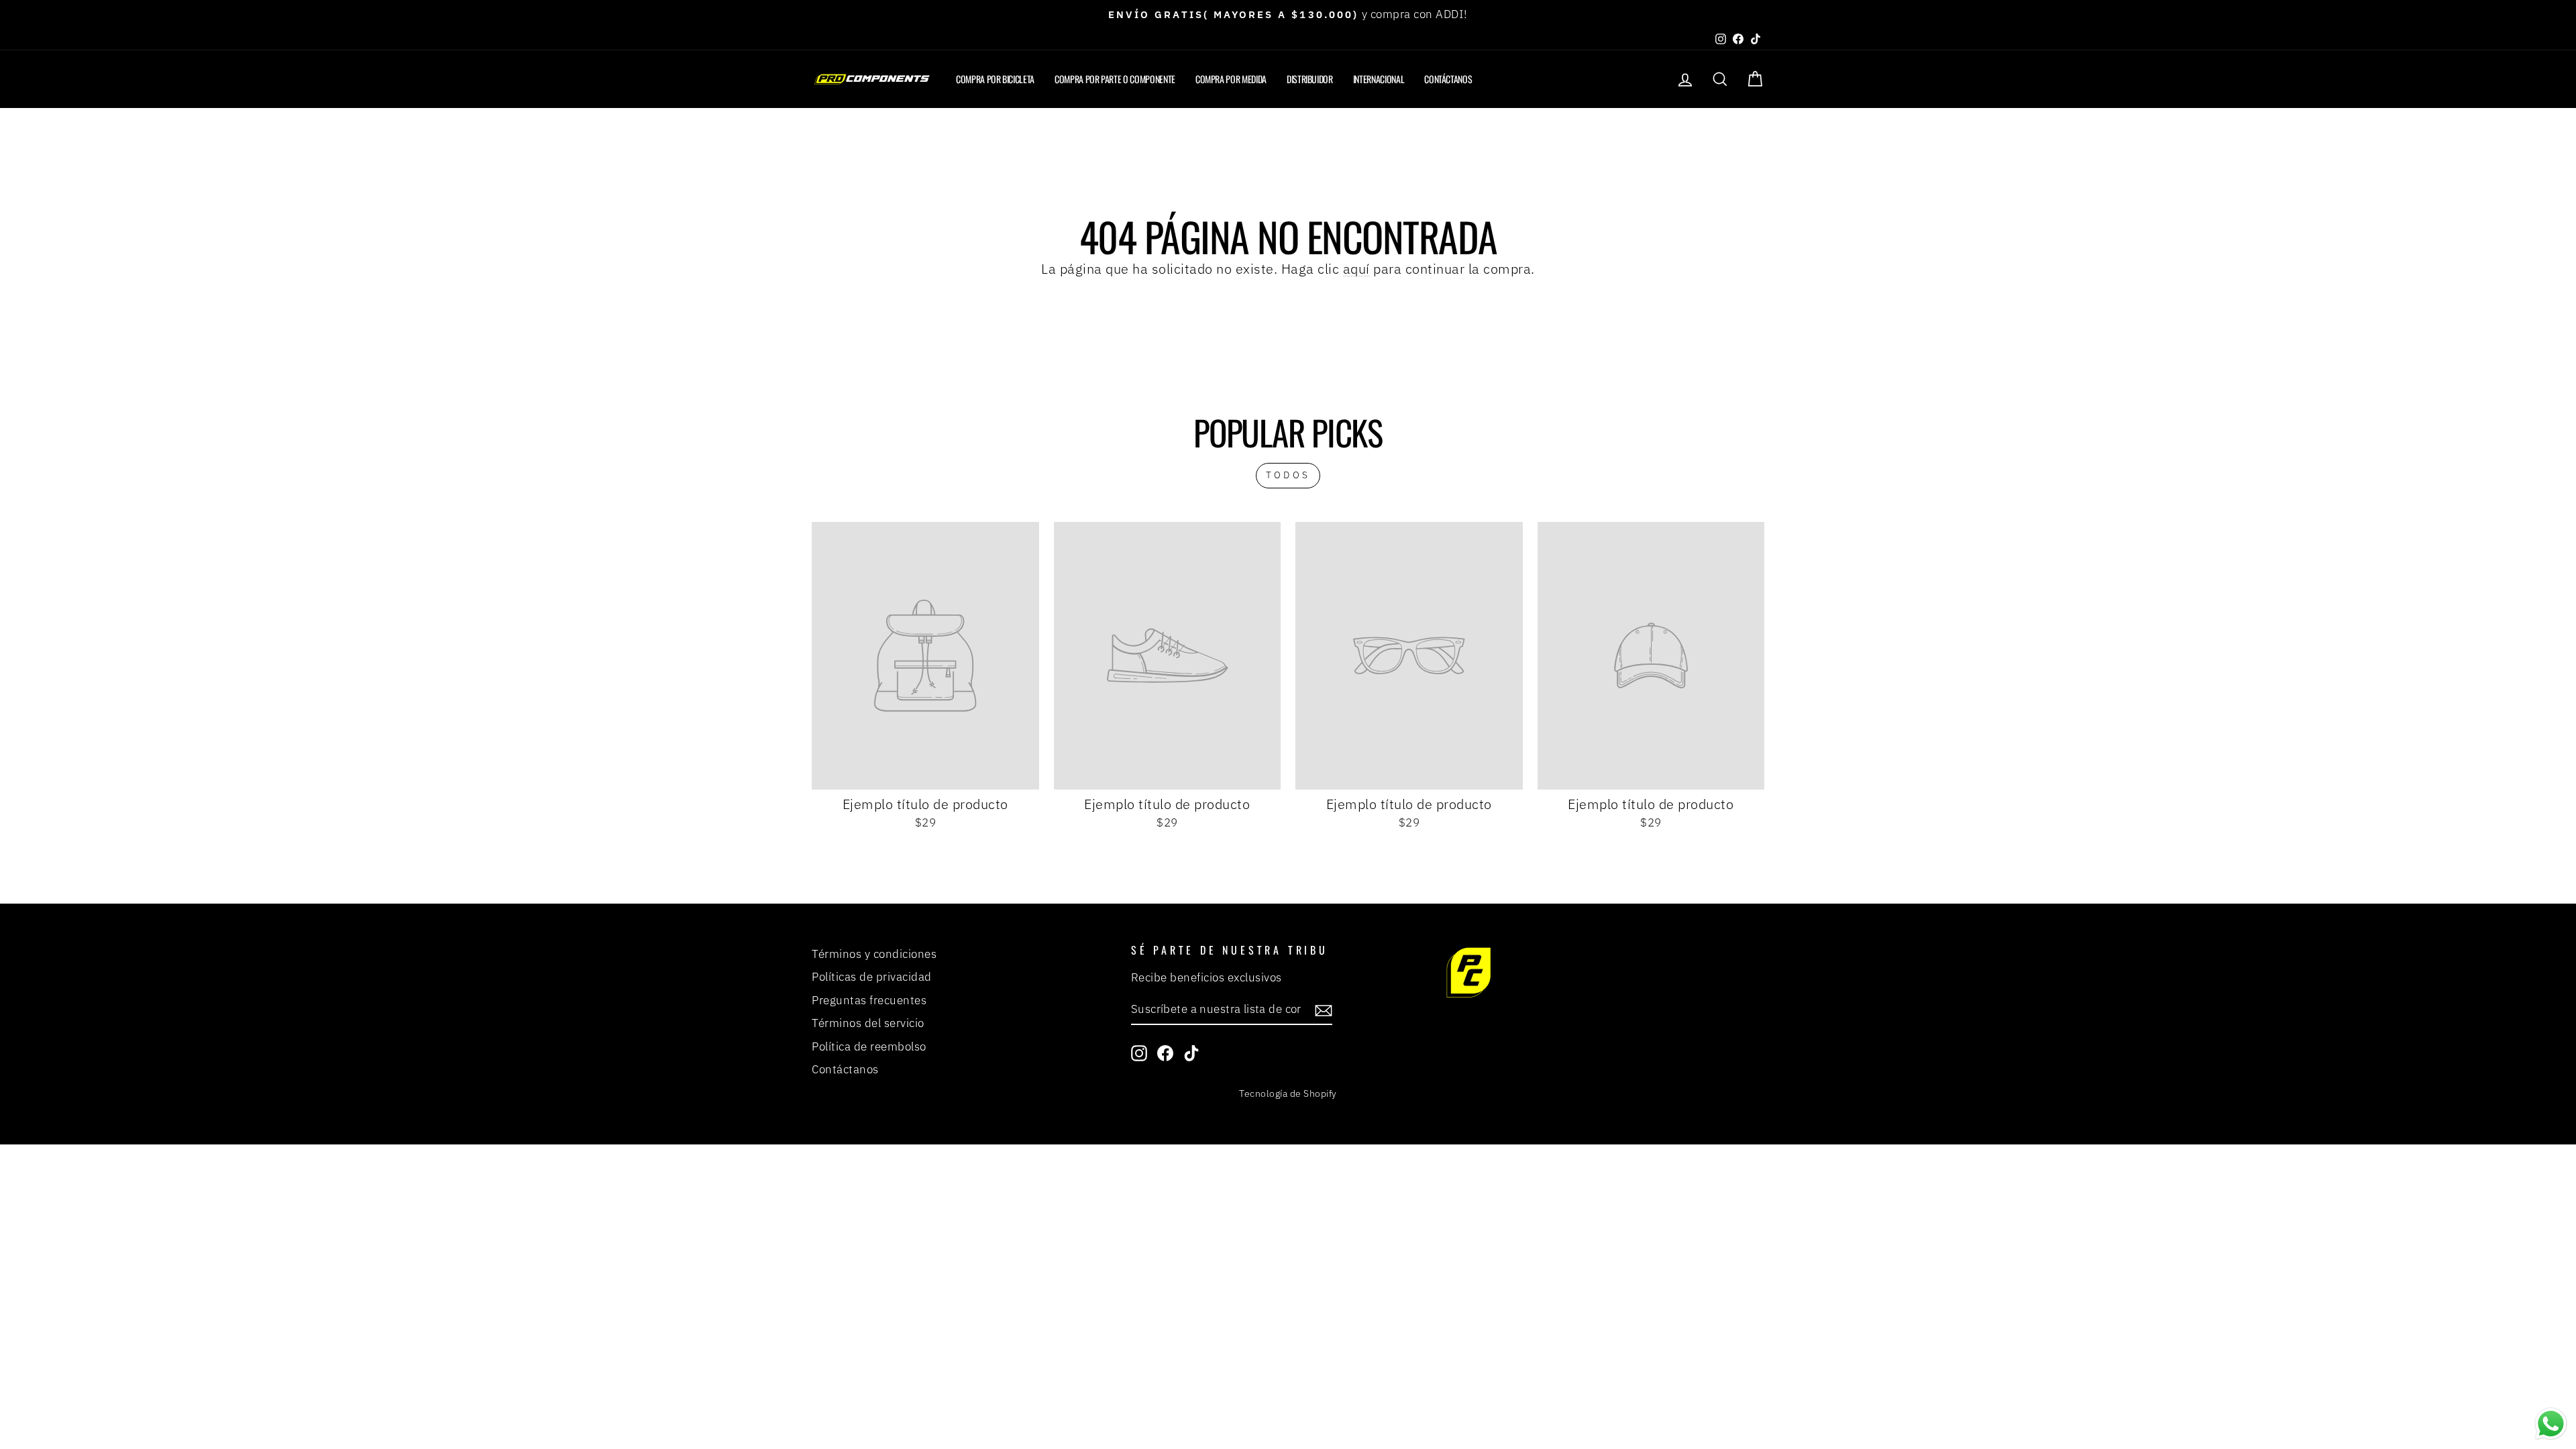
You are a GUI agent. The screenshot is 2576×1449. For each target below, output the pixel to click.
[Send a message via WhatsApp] (2551, 1424)
